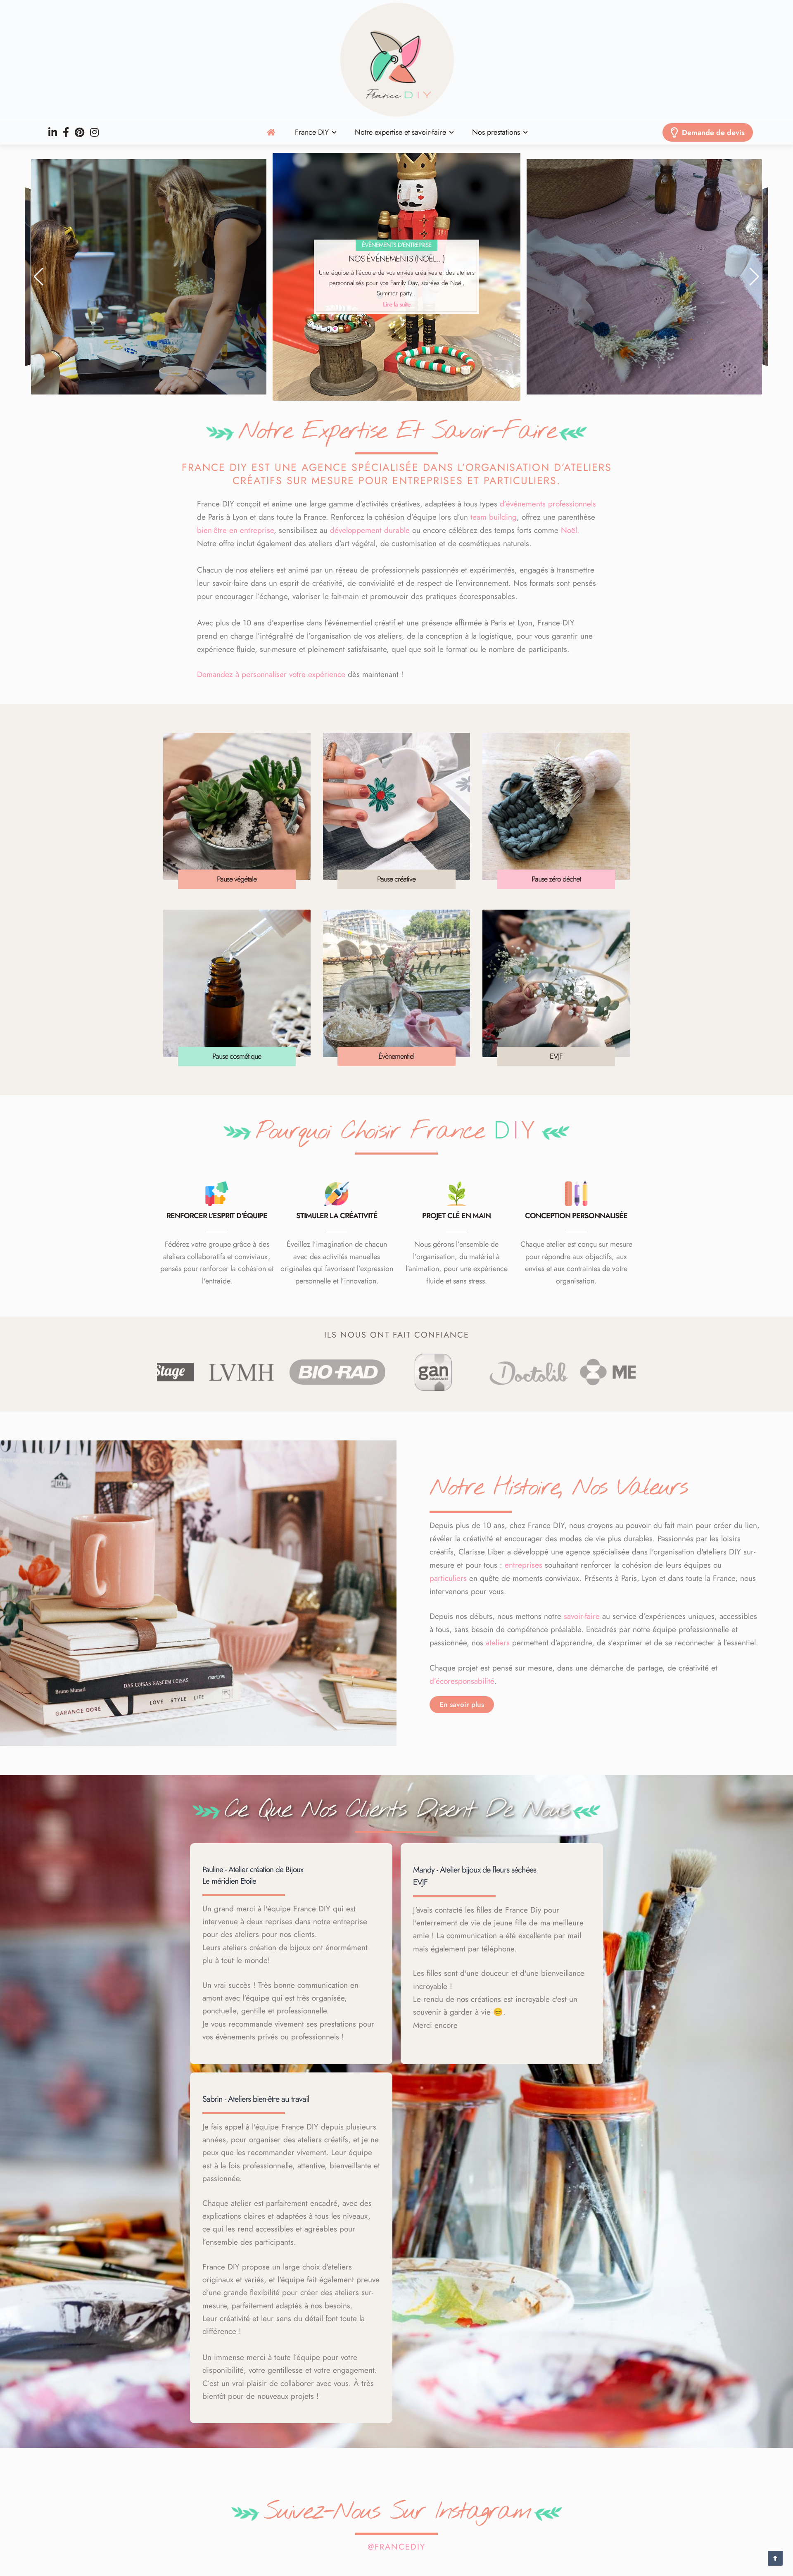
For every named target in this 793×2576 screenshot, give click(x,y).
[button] (39, 277)
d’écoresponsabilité (462, 1681)
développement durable (370, 530)
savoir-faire (582, 1616)
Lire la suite (149, 303)
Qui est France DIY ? (644, 263)
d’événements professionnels (548, 504)
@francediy (396, 2547)
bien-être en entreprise (235, 530)
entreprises (524, 1565)
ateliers (498, 1643)
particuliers (448, 1578)
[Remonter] (775, 2558)
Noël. (570, 530)
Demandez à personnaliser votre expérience (271, 674)
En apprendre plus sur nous (645, 303)
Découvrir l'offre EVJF (397, 304)
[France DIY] (396, 60)
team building (494, 517)
